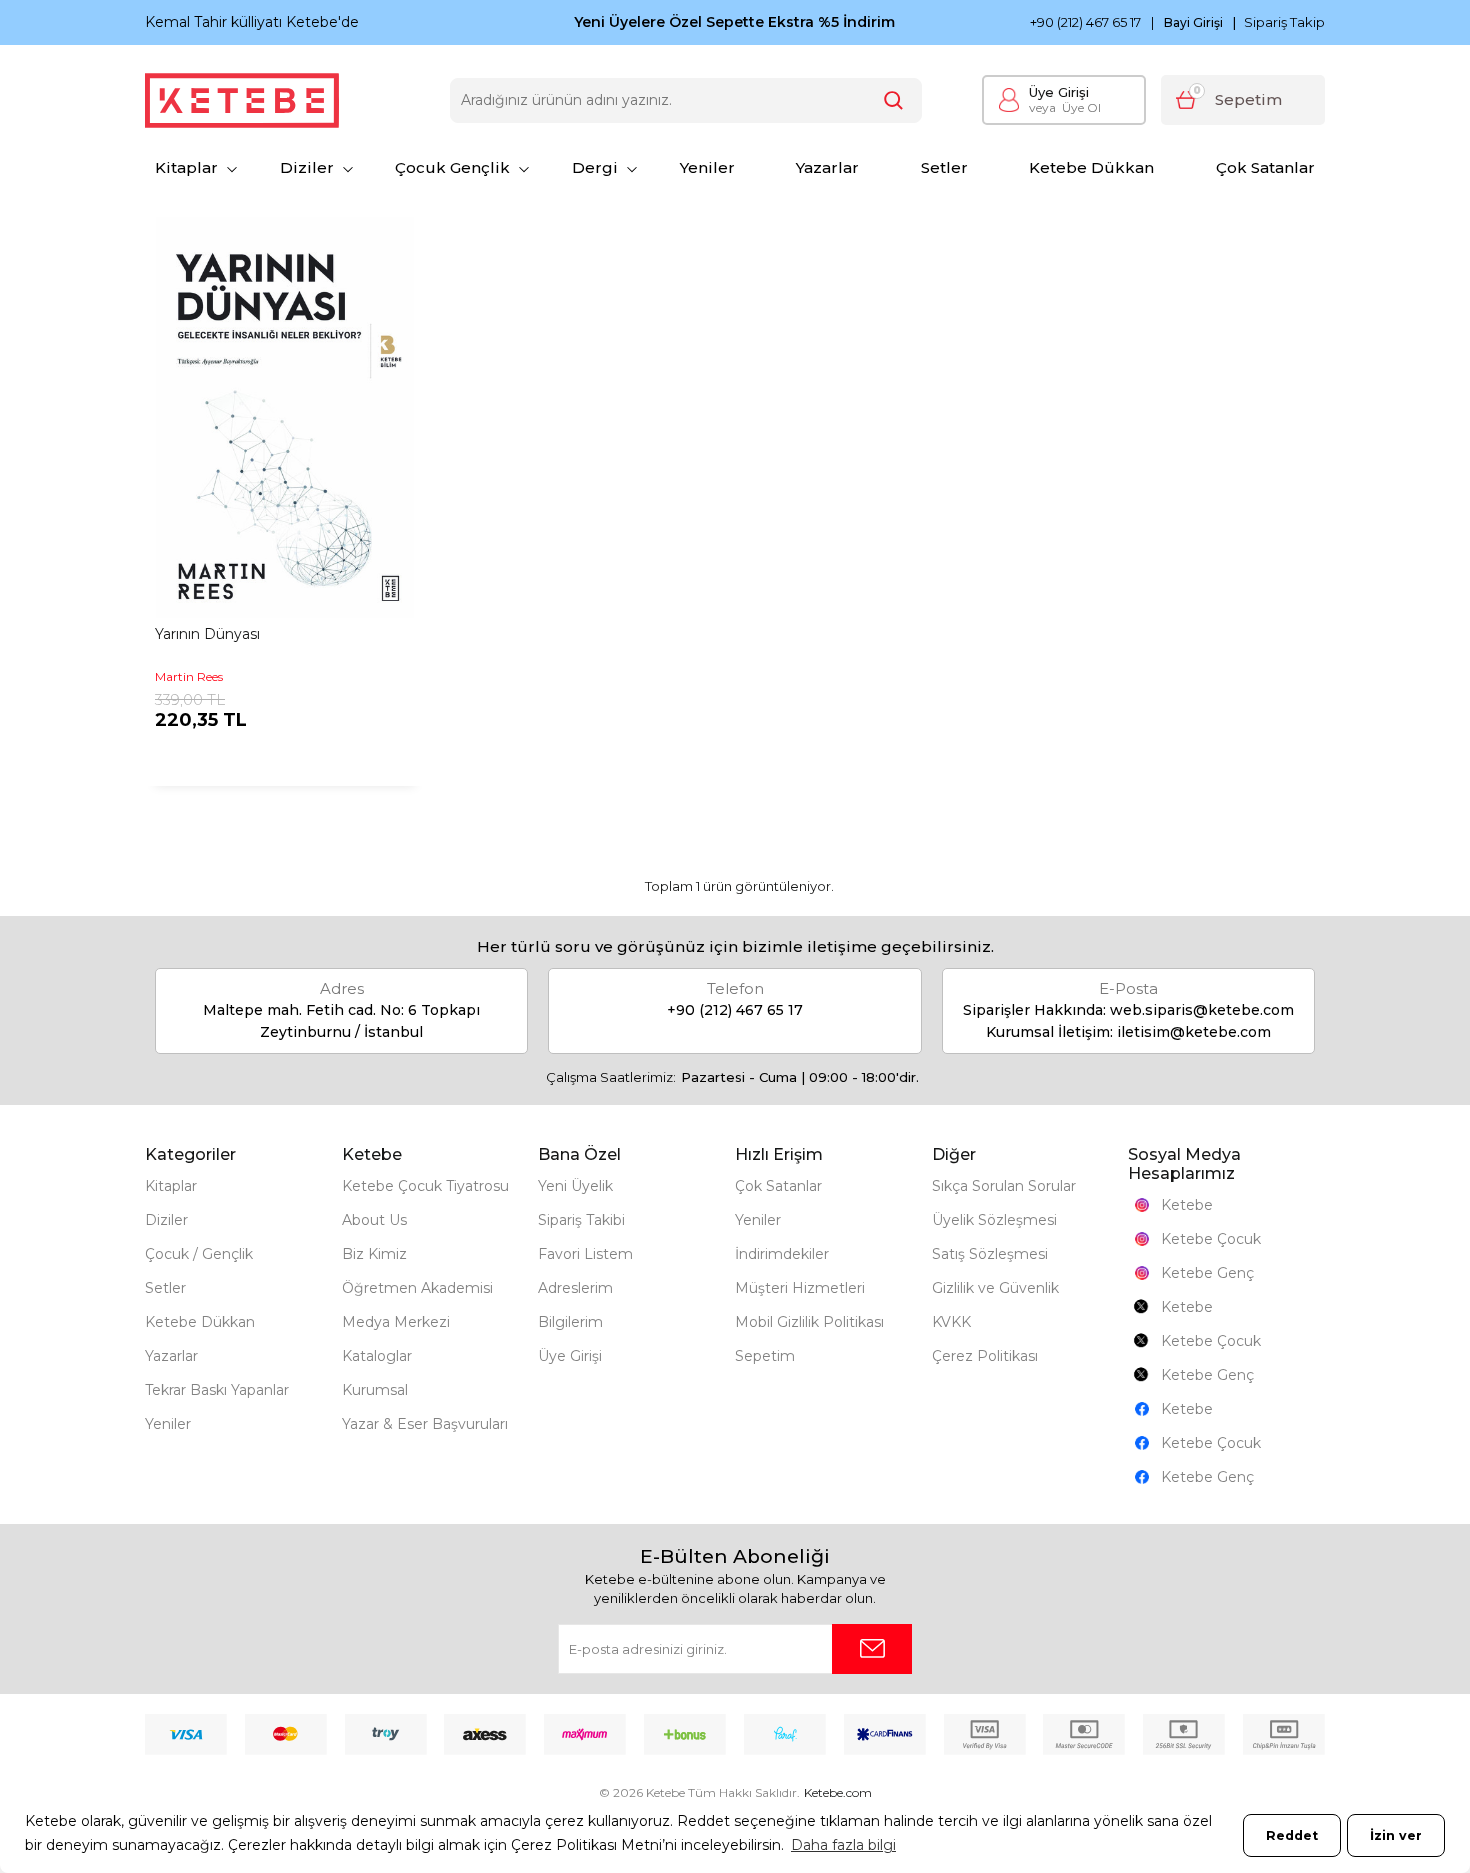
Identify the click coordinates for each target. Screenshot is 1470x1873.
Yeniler (707, 167)
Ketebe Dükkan (1091, 167)
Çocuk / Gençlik (199, 1254)
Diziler (307, 167)
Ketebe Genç (1207, 1273)
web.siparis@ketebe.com (1202, 1010)
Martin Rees (189, 676)
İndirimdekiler (782, 1254)
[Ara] (894, 100)
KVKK (951, 1322)
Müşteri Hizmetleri (800, 1288)
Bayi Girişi (1193, 23)
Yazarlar (827, 167)
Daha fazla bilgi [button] (843, 1845)
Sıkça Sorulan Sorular (1004, 1186)
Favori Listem (585, 1254)
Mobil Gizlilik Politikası (809, 1322)
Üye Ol (1065, 107)
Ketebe (1187, 1205)
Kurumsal (375, 1390)
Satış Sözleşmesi (990, 1254)
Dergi (595, 167)
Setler (944, 167)
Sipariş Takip (1284, 22)
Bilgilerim (570, 1322)
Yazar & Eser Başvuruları (425, 1424)
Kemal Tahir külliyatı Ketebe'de (252, 22)
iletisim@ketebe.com (1194, 1032)
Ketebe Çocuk (1211, 1239)
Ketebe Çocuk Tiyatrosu (425, 1186)
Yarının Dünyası (207, 634)
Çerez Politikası (985, 1356)
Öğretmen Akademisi (417, 1288)
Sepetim (765, 1356)
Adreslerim (575, 1288)
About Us (374, 1220)
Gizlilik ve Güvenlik (995, 1288)
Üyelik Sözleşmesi (994, 1220)
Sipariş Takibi (581, 1220)
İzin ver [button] (1396, 1835)
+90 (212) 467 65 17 (1085, 22)
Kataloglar (377, 1356)
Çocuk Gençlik (452, 167)
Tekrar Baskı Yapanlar (217, 1390)
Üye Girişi (1059, 92)
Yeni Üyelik (575, 1186)
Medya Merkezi (396, 1322)
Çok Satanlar (1265, 167)
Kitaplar (186, 167)
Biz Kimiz (374, 1254)
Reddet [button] (1292, 1835)
